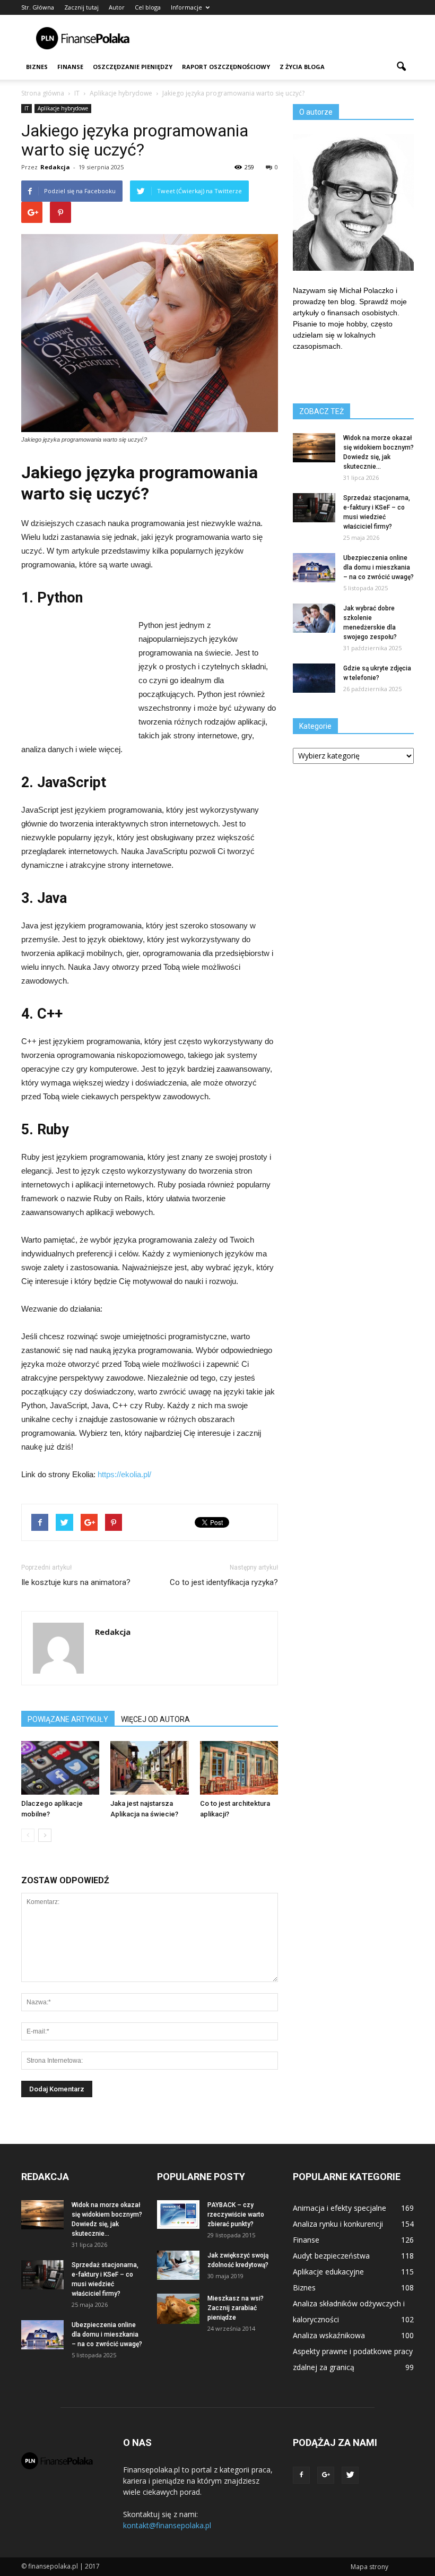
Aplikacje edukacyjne (328, 2272)
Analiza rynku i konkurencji (338, 2224)
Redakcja (55, 167)
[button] (401, 67)
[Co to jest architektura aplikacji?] (239, 1768)
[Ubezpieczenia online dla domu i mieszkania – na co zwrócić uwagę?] (314, 568)
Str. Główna (38, 7)
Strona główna (43, 93)
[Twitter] (350, 2475)
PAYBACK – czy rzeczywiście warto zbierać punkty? (236, 2215)
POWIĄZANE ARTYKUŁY (68, 1719)
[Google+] (326, 2475)
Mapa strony (369, 2567)
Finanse (70, 67)
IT (27, 108)
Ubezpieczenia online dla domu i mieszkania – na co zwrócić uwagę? (379, 567)
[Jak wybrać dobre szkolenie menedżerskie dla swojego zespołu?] (314, 618)
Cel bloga (148, 7)
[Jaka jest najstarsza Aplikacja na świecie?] (149, 1768)
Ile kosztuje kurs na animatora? (76, 1582)
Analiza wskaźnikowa (329, 2335)
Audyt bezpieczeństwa (331, 2256)
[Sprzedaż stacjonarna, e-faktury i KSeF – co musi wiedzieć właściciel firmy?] (314, 508)
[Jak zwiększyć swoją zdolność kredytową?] (178, 2265)
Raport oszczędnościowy (226, 67)
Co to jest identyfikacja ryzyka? (224, 1582)
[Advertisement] (289, 38)
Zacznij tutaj (81, 7)
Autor (117, 7)
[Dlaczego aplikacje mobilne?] (60, 1768)
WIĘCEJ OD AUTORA (155, 1719)
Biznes (37, 67)
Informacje (186, 7)
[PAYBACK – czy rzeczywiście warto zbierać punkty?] (178, 2215)
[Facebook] (301, 2475)
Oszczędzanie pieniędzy (133, 67)
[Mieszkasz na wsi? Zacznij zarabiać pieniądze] (178, 2309)
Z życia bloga (302, 67)
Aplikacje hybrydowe (63, 108)
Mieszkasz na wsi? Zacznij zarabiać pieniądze (236, 2308)
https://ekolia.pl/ (124, 1474)
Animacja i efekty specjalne (340, 2208)
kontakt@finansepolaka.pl (167, 2525)
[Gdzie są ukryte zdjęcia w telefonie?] (314, 678)
